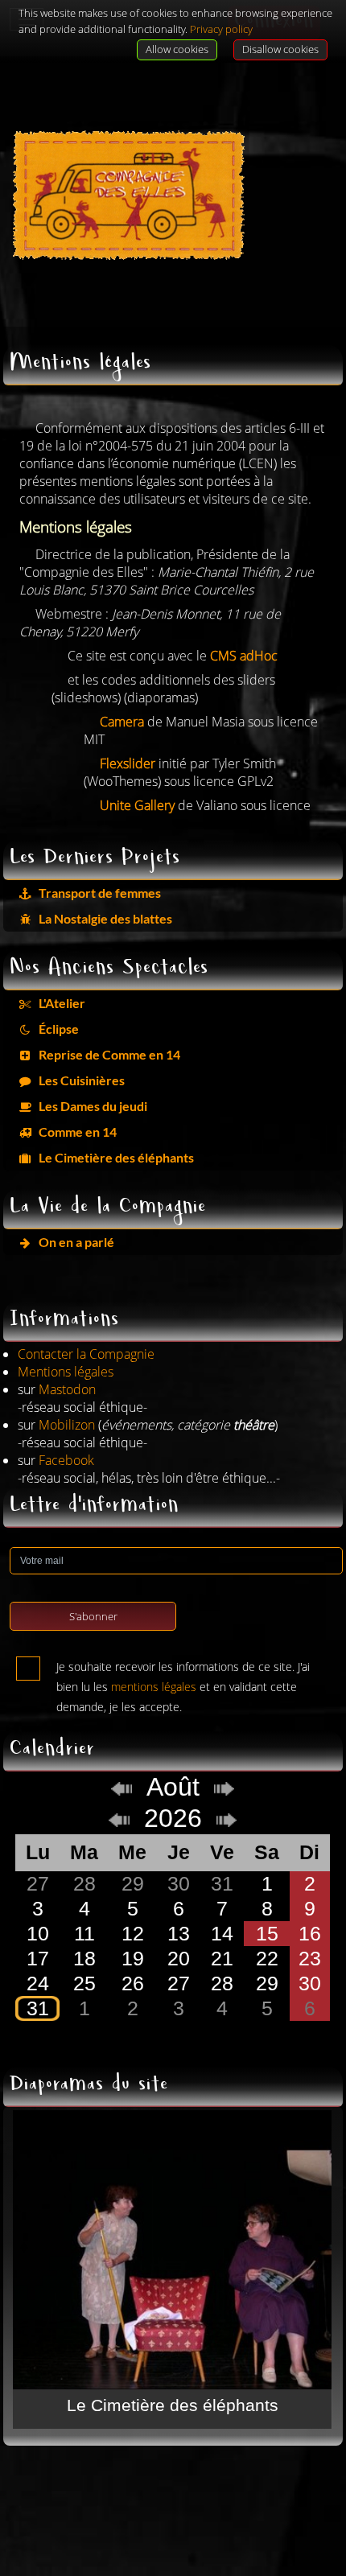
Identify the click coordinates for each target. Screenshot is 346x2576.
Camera (122, 722)
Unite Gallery (137, 805)
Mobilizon (67, 1425)
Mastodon (67, 1389)
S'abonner (93, 1616)
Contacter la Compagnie (86, 1354)
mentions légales (154, 1687)
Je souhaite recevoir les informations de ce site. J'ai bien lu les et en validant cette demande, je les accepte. (183, 1670)
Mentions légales (66, 1372)
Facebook (66, 1460)
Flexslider (128, 763)
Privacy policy (221, 29)
